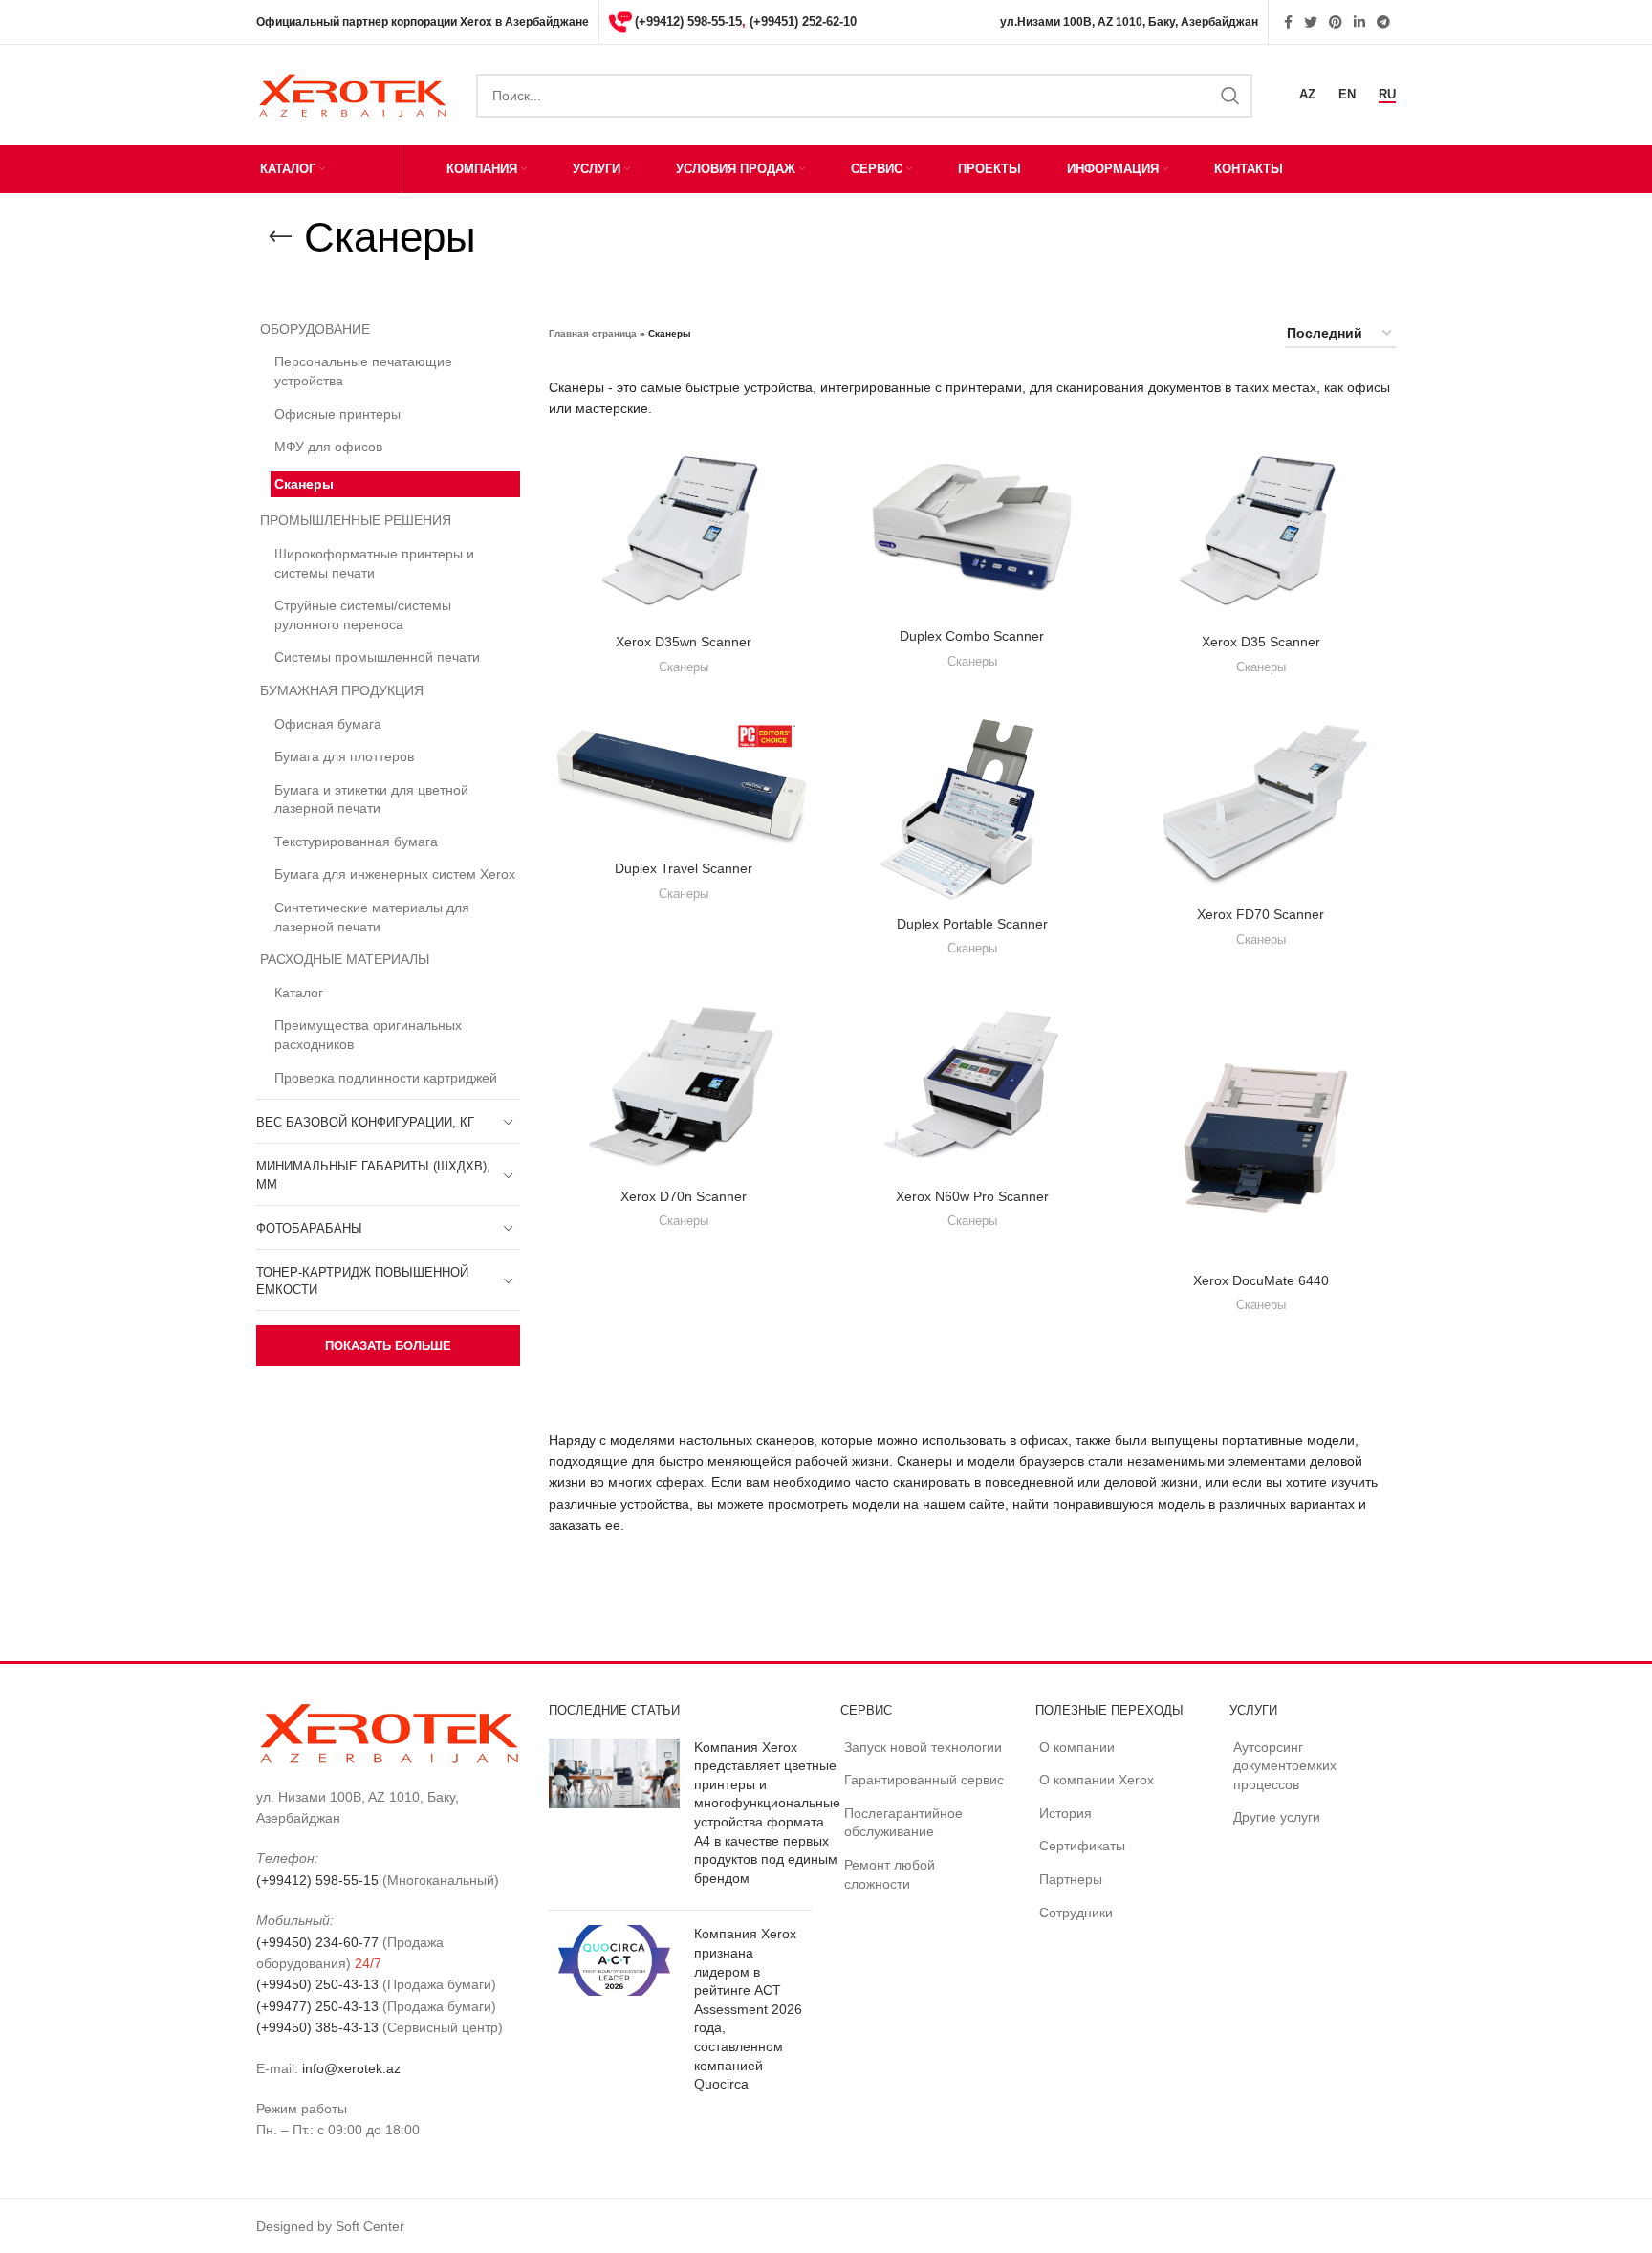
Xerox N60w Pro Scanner (972, 1196)
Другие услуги (1277, 1817)
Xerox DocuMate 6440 (1261, 1280)
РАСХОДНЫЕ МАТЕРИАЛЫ (345, 959)
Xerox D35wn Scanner (684, 642)
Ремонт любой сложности (890, 1874)
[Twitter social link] (1311, 22)
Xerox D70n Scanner (684, 1196)
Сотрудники (1076, 1913)
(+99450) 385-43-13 (317, 2027)
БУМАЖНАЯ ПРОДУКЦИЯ (342, 690)
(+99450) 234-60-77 (317, 1942)
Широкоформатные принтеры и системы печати (374, 563)
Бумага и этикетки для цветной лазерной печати (371, 799)
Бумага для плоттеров (344, 756)
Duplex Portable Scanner (972, 924)
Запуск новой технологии (923, 1747)
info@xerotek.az (351, 2068)
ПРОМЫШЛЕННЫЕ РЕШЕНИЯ (356, 520)
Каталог (299, 993)
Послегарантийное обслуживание (903, 1823)
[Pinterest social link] (1336, 22)
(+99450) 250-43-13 (317, 1984)
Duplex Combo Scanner (972, 636)
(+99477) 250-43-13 (317, 2006)
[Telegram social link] (1383, 22)
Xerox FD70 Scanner (1261, 914)
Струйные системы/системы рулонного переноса (363, 615)
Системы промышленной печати (377, 657)
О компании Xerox (1097, 1780)
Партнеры (1071, 1879)
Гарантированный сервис (924, 1780)
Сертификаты (1082, 1846)
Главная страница (593, 333)
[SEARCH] (1230, 96)
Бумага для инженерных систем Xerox (395, 874)
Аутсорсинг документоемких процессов (1285, 1766)
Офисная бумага (328, 724)
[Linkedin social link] (1359, 22)
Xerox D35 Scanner (1261, 642)
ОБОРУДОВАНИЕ (315, 329)
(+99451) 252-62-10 (803, 22)
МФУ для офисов (328, 447)
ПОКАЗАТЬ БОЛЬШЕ (388, 1346)
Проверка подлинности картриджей (386, 1078)
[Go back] (280, 237)
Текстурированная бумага (356, 842)
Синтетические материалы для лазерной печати (372, 917)
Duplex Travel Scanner (684, 868)
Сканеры (304, 484)
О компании (1077, 1747)
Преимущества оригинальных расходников (368, 1035)
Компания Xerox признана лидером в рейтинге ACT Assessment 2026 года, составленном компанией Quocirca (748, 2009)
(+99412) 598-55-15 (688, 22)
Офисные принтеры (337, 414)
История (1065, 1813)
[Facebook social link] (1288, 22)
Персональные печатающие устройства (363, 371)
